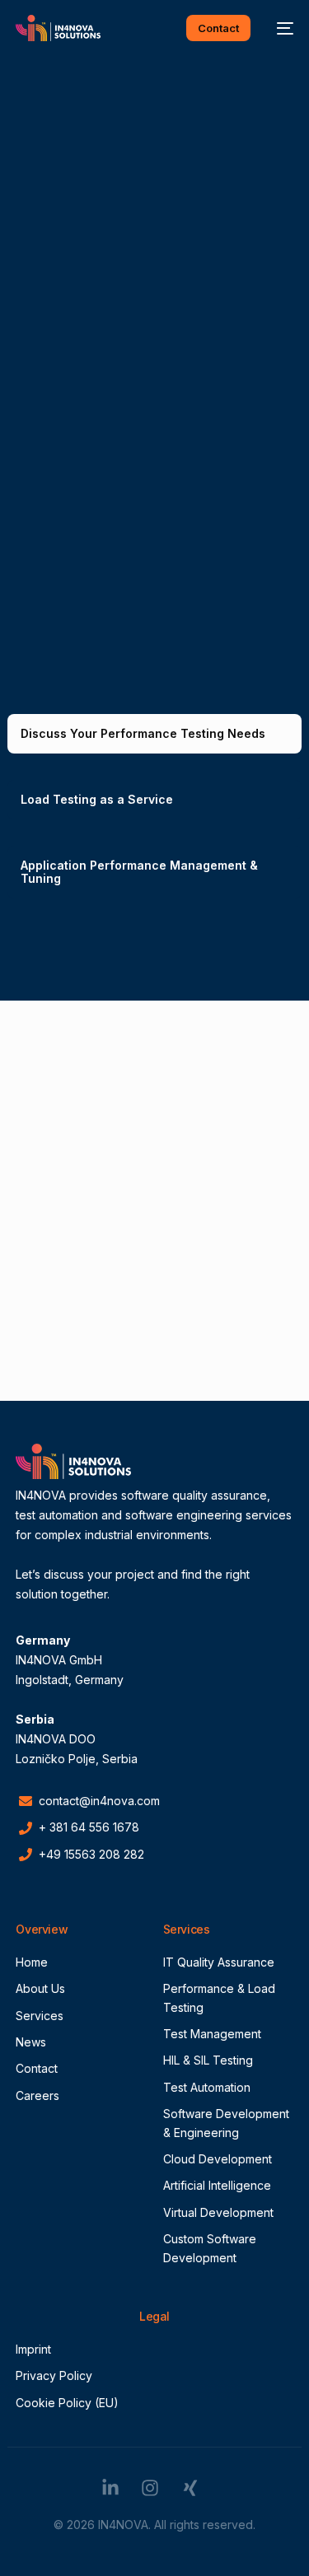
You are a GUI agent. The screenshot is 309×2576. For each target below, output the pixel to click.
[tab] (154, 734)
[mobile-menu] (280, 28)
